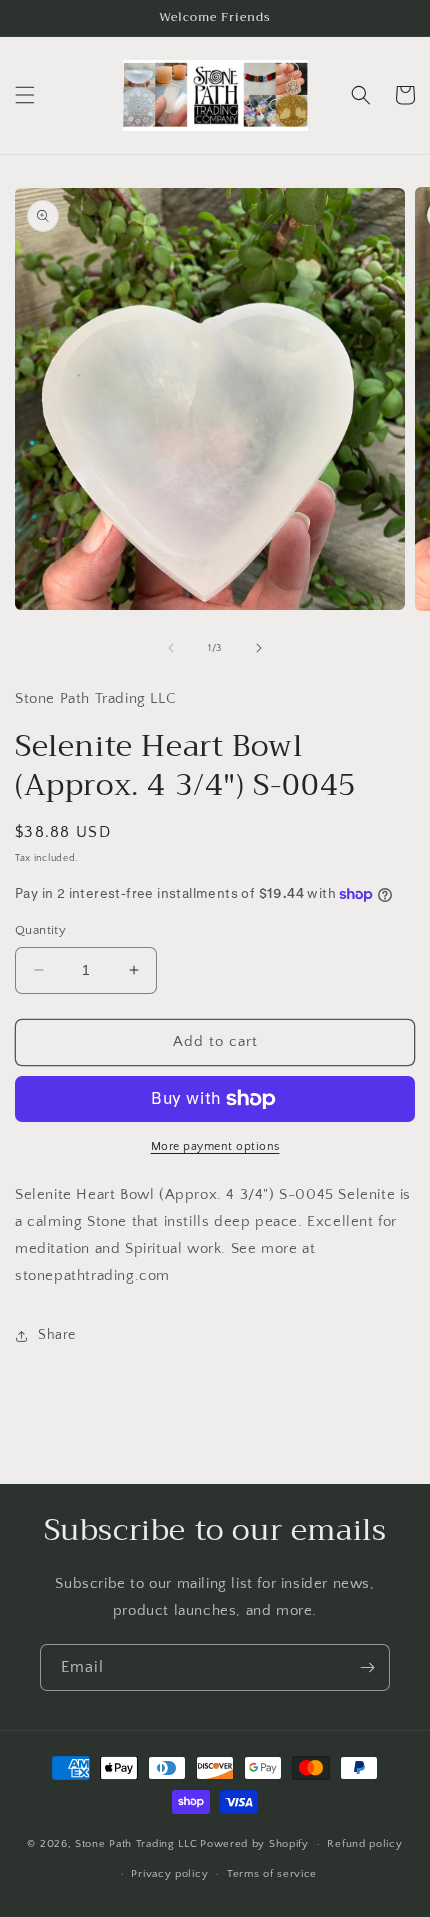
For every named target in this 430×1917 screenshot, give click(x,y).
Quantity (40, 930)
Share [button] (57, 1335)
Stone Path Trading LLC (136, 1844)
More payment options (215, 1146)
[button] (25, 95)
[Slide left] (171, 648)
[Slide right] (259, 648)
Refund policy (364, 1844)
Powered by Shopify (254, 1844)
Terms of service (272, 1874)
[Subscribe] (367, 1667)
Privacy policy (169, 1874)
